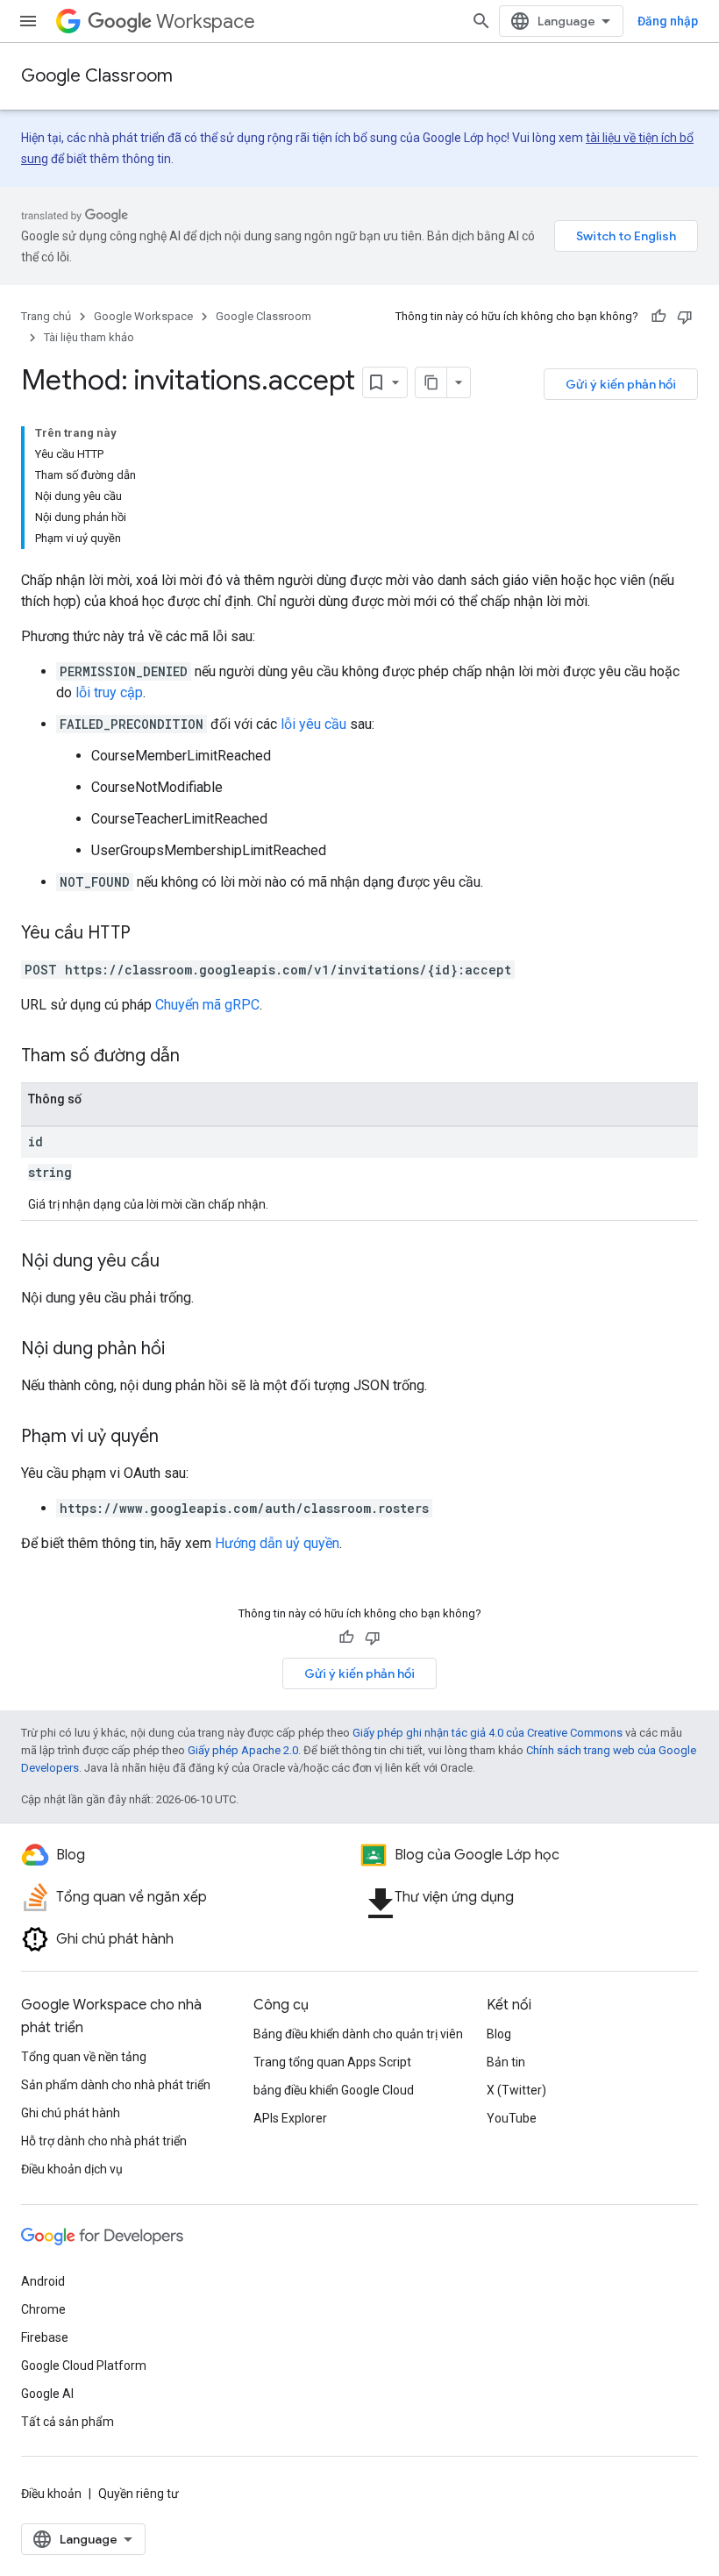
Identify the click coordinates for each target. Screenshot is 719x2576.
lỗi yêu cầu (313, 724)
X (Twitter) (516, 2090)
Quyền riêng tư (139, 2494)
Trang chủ (46, 316)
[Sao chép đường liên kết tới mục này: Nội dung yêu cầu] (177, 1262)
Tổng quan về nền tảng (84, 2057)
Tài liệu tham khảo (89, 337)
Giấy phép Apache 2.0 (243, 1750)
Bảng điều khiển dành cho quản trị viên (358, 2034)
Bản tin (506, 2062)
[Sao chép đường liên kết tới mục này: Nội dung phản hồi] (182, 1350)
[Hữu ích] (658, 317)
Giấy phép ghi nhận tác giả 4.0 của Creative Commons (488, 1733)
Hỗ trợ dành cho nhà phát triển (104, 2141)
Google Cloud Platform (84, 2365)
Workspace (206, 21)
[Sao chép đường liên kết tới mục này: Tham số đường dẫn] (197, 1057)
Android (43, 2281)
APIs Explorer (290, 2118)
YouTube (512, 2118)
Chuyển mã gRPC (207, 1005)
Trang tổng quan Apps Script (332, 2062)
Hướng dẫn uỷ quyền (277, 1543)
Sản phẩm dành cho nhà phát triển (116, 2085)
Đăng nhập (668, 21)
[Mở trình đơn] (28, 21)
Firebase (45, 2337)
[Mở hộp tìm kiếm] (481, 21)
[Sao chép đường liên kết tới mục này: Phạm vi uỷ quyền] (176, 1438)
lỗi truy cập (109, 692)
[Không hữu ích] (685, 317)
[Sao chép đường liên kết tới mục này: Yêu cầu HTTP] (148, 934)
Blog (499, 2034)
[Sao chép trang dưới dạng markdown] (431, 382)
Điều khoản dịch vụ (72, 2169)
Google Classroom (97, 76)
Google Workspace (143, 316)
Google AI (47, 2394)
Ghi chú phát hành (71, 2113)
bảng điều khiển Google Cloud (334, 2090)
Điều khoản (51, 2494)
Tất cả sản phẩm (68, 2422)
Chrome (43, 2309)
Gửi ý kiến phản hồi (621, 384)
